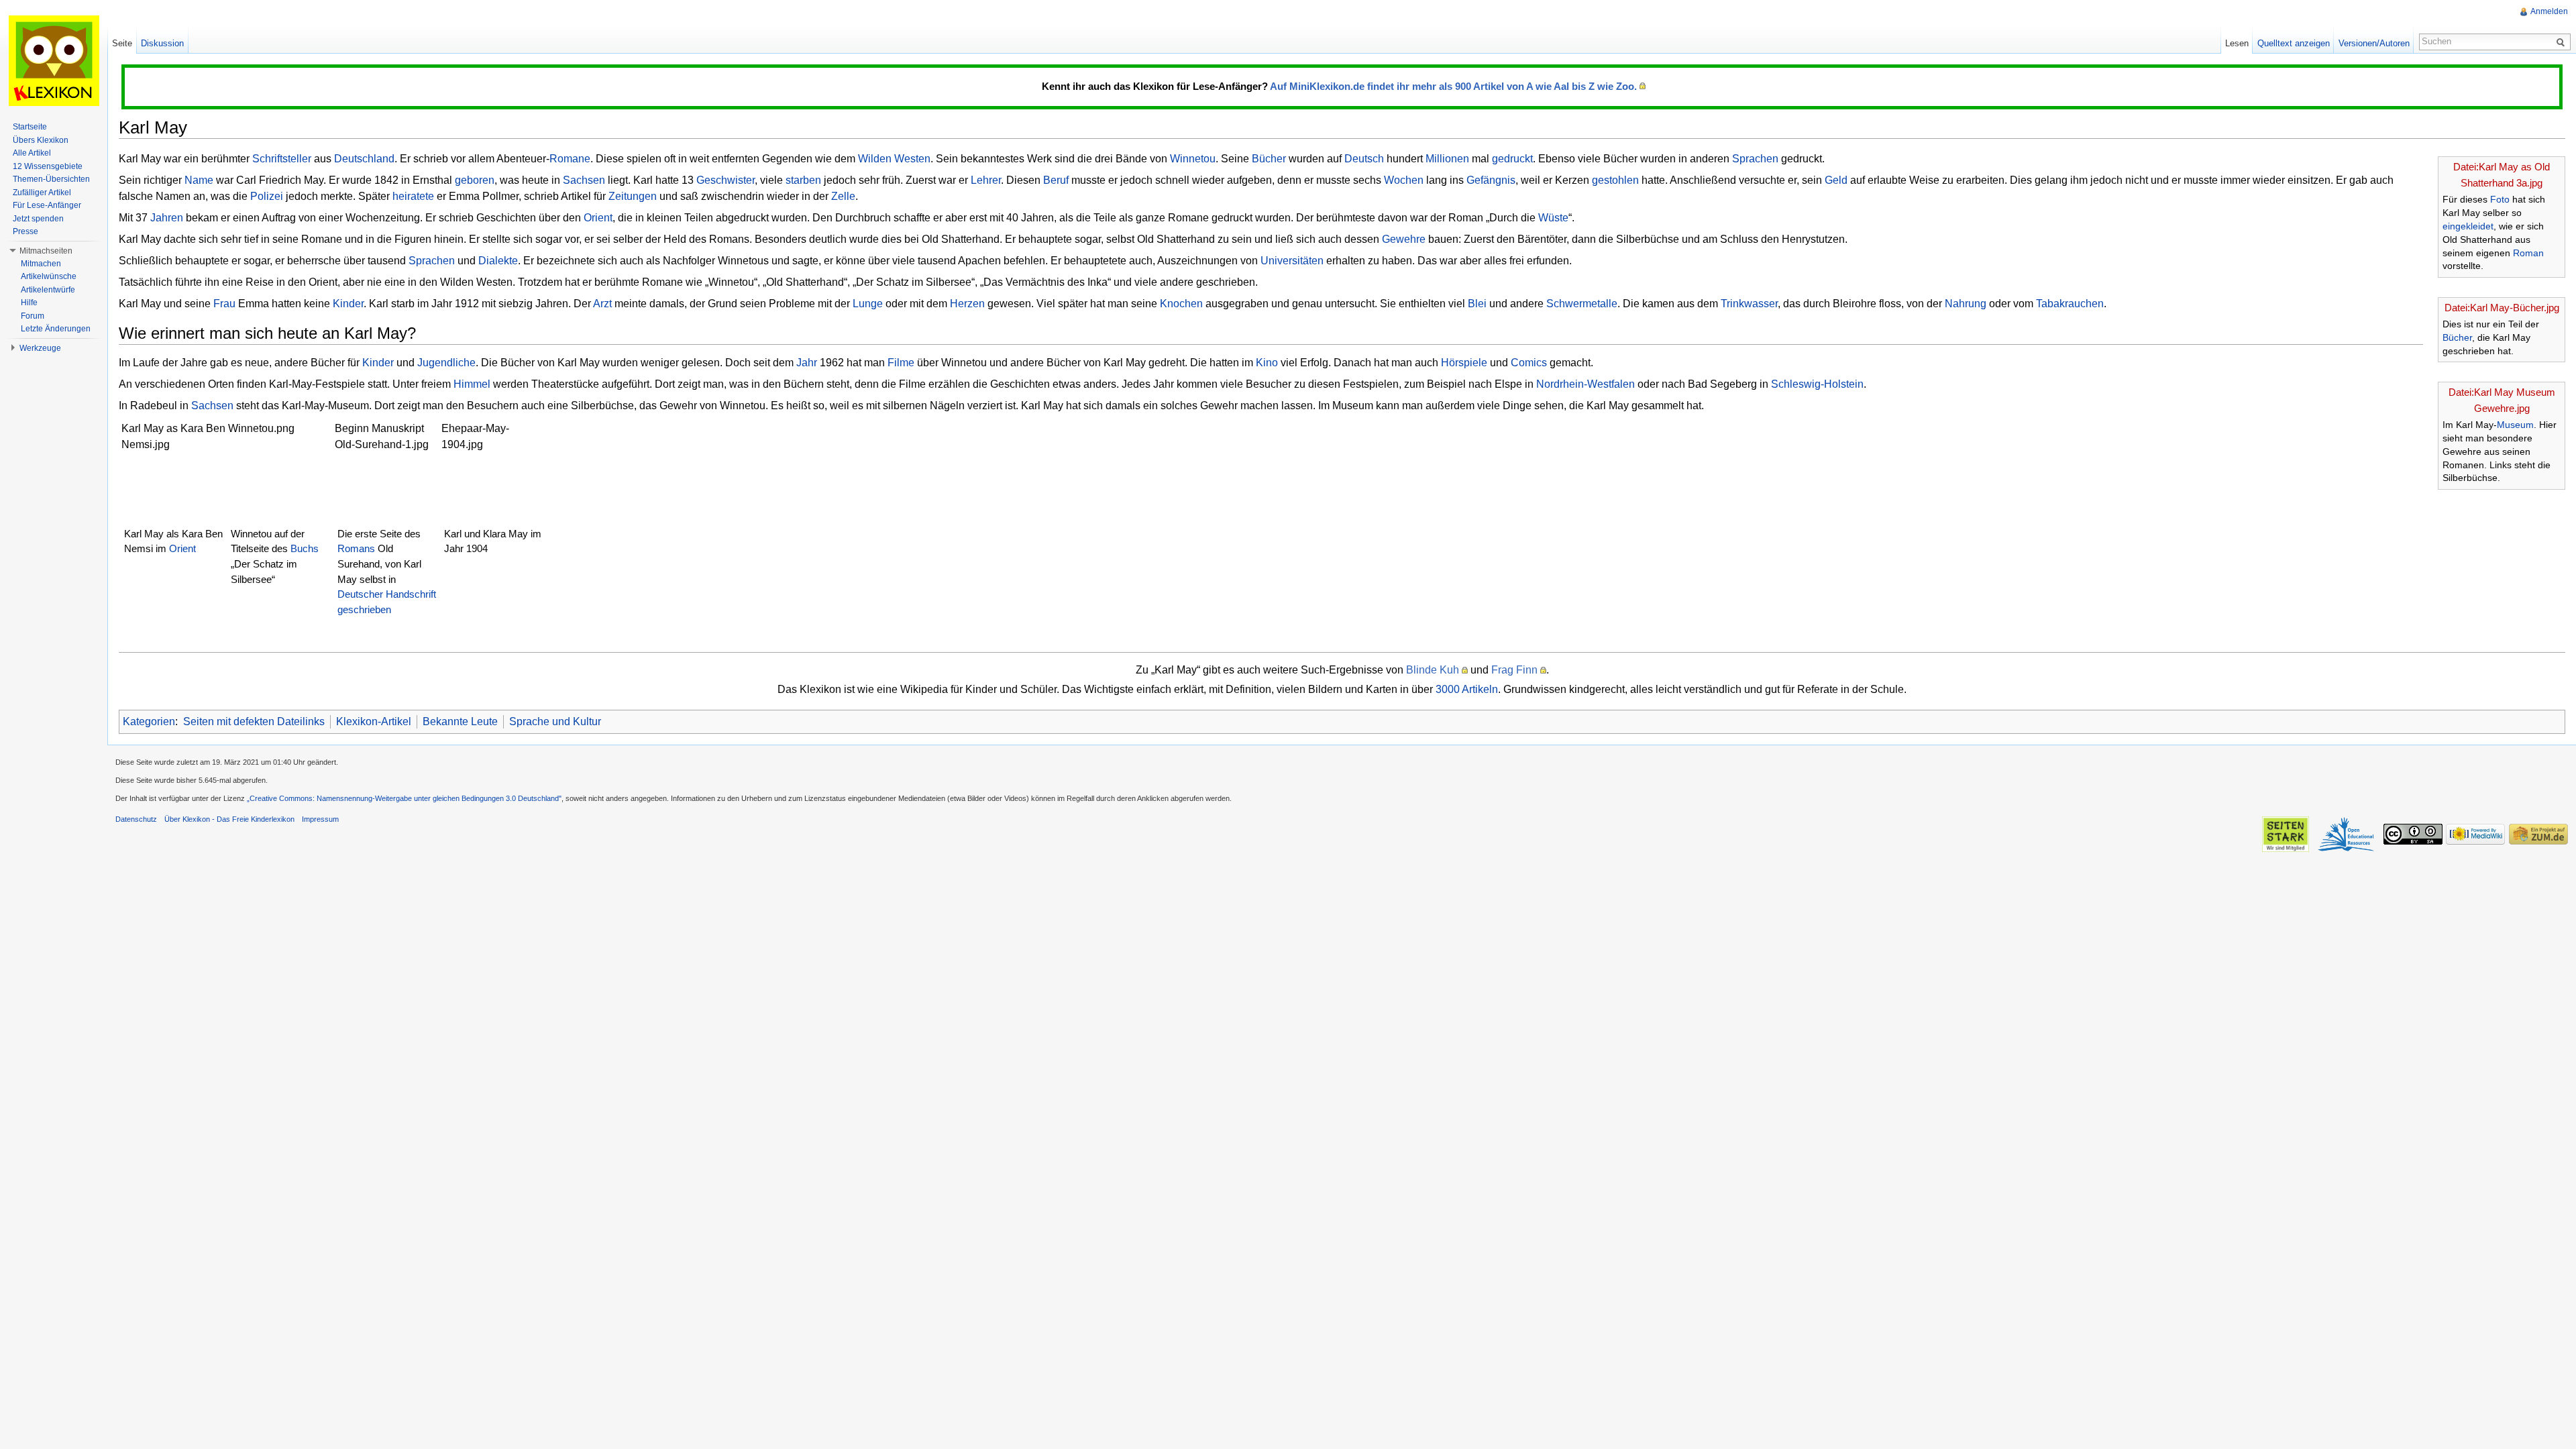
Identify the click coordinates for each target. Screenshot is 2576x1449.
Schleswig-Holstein (1817, 384)
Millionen (1447, 159)
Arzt (602, 304)
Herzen (967, 304)
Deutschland (364, 159)
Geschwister (726, 180)
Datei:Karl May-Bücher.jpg (2502, 308)
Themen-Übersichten (51, 179)
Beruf (1056, 180)
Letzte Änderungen (56, 329)
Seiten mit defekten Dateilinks (254, 721)
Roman (2528, 253)
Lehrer (986, 180)
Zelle (843, 196)
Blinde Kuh (1433, 670)
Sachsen (584, 180)
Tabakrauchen (2070, 304)
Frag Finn (1514, 670)
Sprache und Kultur (555, 721)
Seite (122, 43)
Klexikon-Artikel (374, 721)
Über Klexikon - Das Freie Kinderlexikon (229, 819)
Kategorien (149, 721)
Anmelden (2549, 11)
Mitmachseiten (46, 251)
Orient (598, 218)
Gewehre (1404, 239)
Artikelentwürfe (48, 290)
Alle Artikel (32, 153)
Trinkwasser (1749, 304)
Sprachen (1755, 159)
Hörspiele (1464, 363)
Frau (224, 304)
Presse (25, 231)
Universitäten (1292, 261)
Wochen (1404, 180)
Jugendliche (446, 363)
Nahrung (1966, 304)
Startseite (30, 127)
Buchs (305, 548)
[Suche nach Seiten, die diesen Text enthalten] (2563, 42)
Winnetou (1193, 159)
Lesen (2237, 43)
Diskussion (162, 43)
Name (199, 180)
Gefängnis (1491, 180)
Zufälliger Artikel (42, 193)
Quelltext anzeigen (2294, 43)
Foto (2500, 199)
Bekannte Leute (460, 721)
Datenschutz (136, 819)
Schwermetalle (1582, 304)
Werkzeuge (40, 348)
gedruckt (1512, 159)
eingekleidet (2468, 226)
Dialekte (498, 261)
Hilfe (29, 303)
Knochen (1181, 304)
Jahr (807, 363)
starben (803, 180)
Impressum (320, 819)
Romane (570, 159)
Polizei (267, 196)
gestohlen (1615, 180)
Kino (1267, 363)
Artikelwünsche (49, 276)
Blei (1477, 304)
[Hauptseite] (54, 60)
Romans (356, 548)
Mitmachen (41, 264)
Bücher (2457, 337)
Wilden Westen (894, 159)
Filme (901, 363)
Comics (1529, 363)
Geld (1836, 180)
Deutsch (1364, 159)
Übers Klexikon (41, 140)
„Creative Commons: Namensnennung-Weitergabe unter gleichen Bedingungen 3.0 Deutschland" (404, 798)
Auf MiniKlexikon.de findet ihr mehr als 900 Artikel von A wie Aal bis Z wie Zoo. (1453, 86)
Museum (2515, 425)
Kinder (348, 304)
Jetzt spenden (38, 219)
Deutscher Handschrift (387, 594)
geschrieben (364, 609)
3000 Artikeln (1467, 689)
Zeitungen (633, 196)
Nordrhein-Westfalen (1586, 384)
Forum (33, 316)
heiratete (413, 196)
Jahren (167, 218)
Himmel (472, 384)
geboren (475, 180)
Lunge (868, 304)
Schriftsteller (282, 159)
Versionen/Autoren (2374, 43)
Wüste (1553, 218)
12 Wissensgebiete (48, 166)
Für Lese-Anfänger (47, 205)
